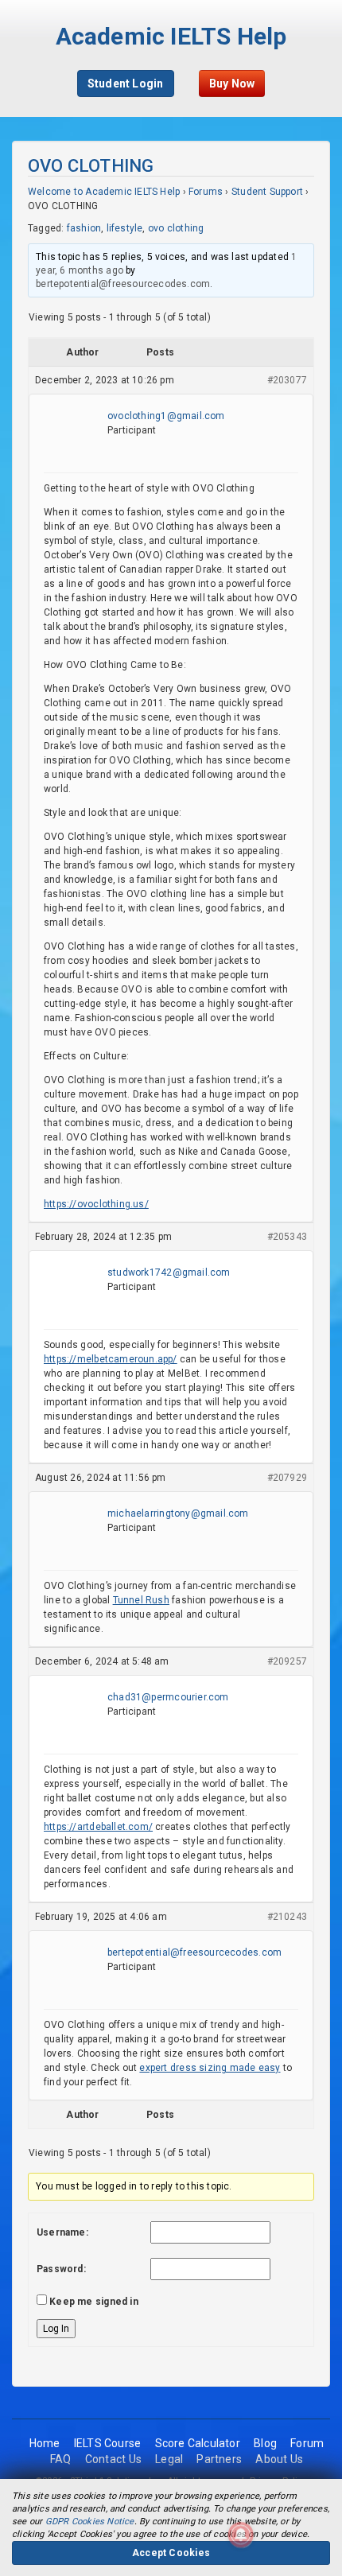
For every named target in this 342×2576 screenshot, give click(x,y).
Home (45, 2443)
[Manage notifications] (241, 2535)
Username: (62, 2232)
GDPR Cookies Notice (90, 2522)
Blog (265, 2443)
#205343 (287, 1237)
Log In (56, 2329)
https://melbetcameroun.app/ (111, 1359)
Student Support (267, 192)
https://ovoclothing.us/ (96, 1204)
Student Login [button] (126, 84)
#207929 (287, 1478)
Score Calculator (198, 2443)
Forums (206, 192)
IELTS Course (108, 2443)
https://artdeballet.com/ (98, 1827)
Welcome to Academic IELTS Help (104, 192)
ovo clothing (176, 228)
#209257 (287, 1661)
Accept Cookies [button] (171, 2553)
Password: (61, 2269)
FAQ (61, 2459)
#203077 (287, 380)
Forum (307, 2443)
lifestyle (125, 228)
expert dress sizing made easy (210, 2068)
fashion (84, 228)
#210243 (287, 1917)
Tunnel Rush (141, 1600)
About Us (279, 2459)
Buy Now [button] (232, 84)
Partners (219, 2459)
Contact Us (113, 2459)
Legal (169, 2459)
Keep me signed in (94, 2302)
